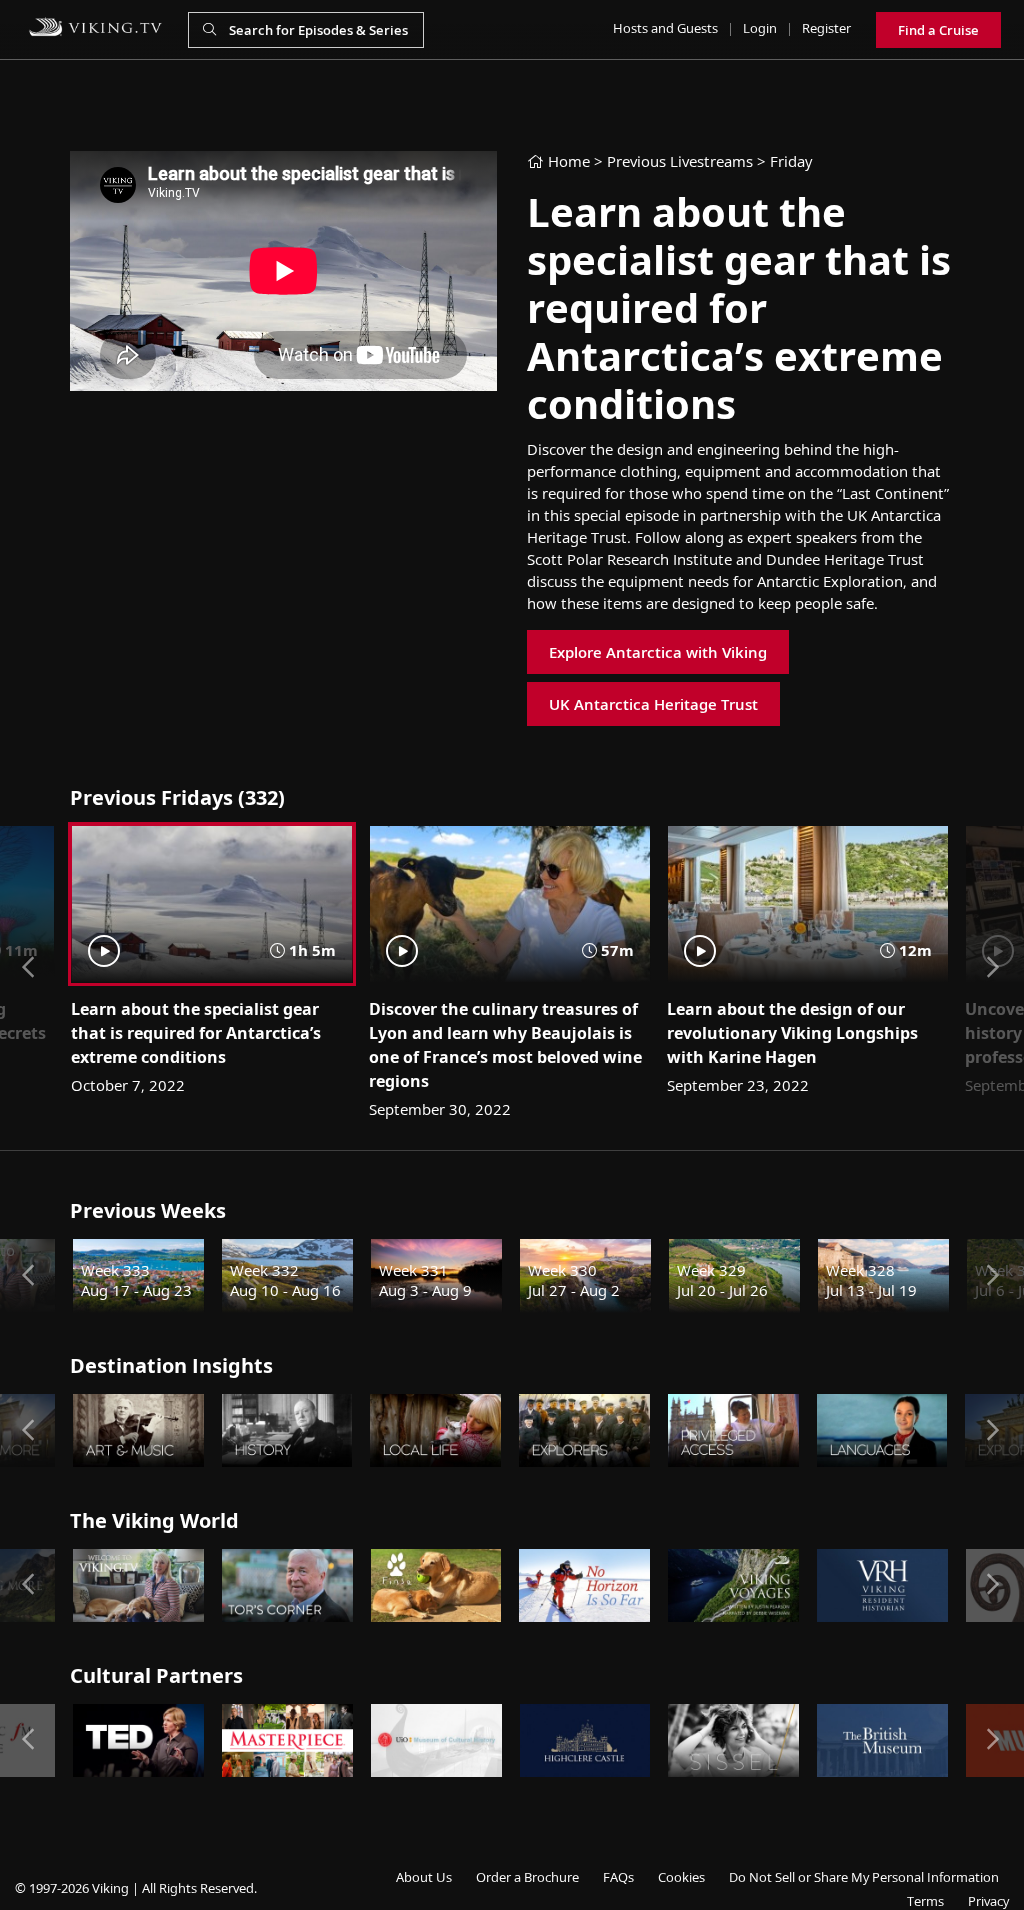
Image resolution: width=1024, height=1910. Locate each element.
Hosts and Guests (665, 28)
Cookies (681, 1877)
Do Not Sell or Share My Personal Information (864, 1877)
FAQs (618, 1877)
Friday (791, 161)
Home (567, 161)
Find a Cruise (938, 30)
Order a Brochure (527, 1877)
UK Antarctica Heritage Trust (653, 704)
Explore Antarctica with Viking (658, 652)
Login (760, 28)
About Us (424, 1877)
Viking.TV (96, 27)
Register (826, 28)
